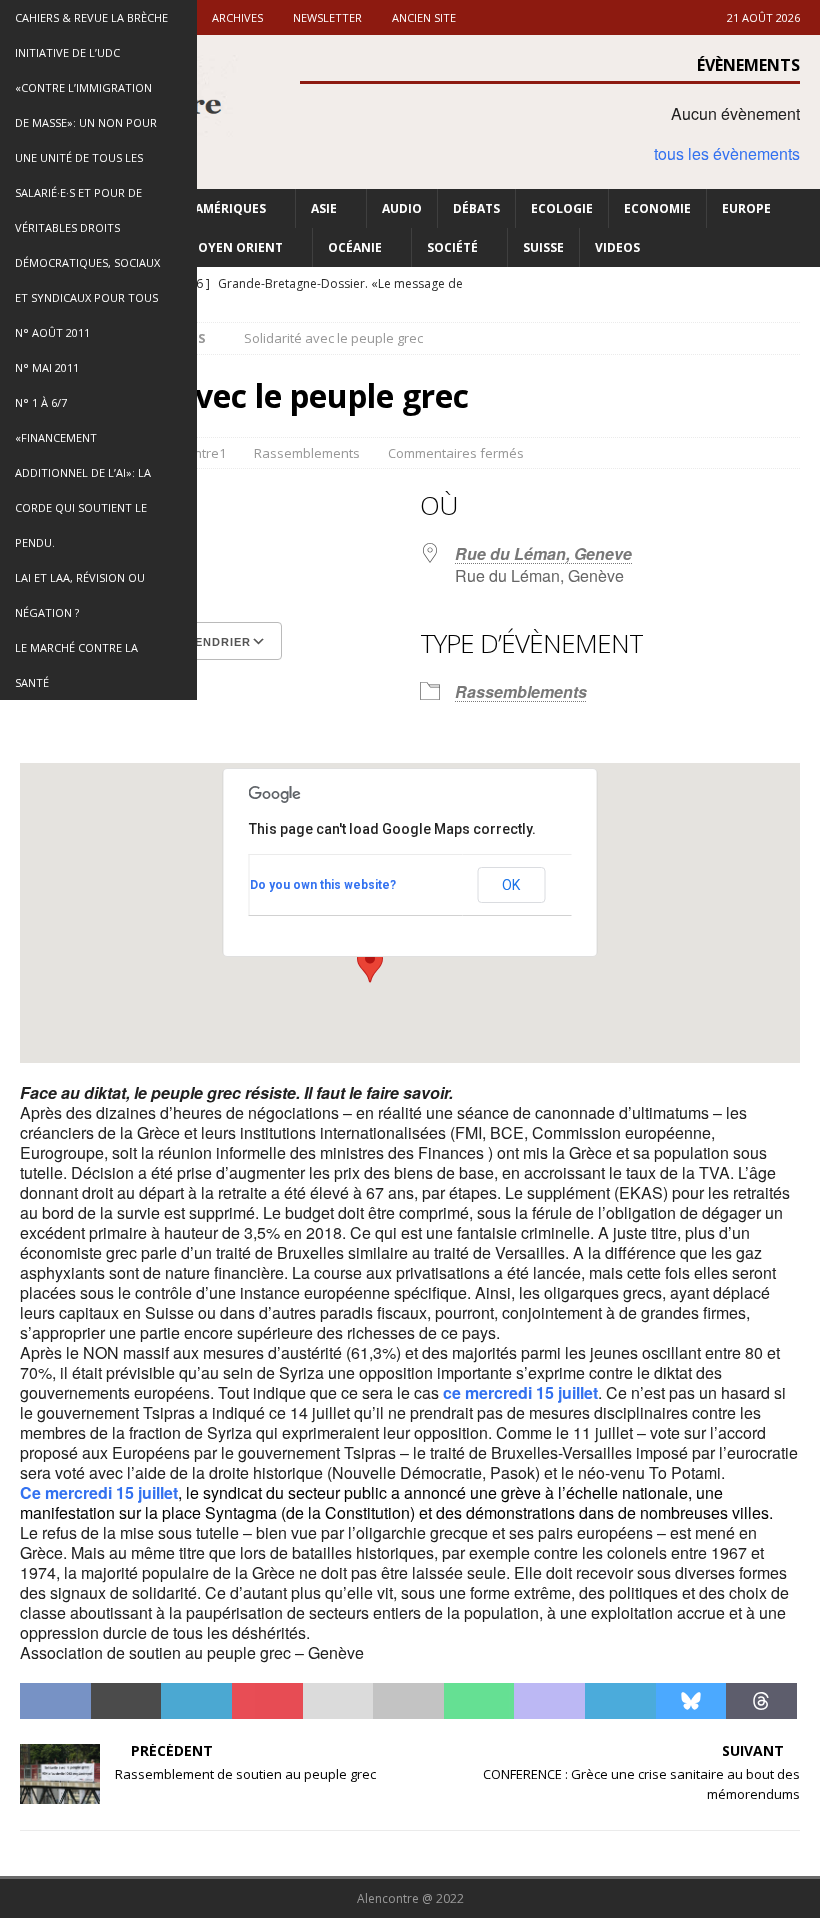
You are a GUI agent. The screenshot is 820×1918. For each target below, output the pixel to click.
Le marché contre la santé (76, 665)
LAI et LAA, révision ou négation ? (80, 595)
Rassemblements (307, 453)
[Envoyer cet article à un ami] (338, 1701)
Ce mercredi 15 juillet (99, 1492)
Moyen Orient (235, 247)
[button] (370, 964)
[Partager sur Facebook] (55, 1701)
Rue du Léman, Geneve (543, 553)
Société (452, 247)
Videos (617, 247)
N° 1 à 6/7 (41, 402)
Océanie (355, 247)
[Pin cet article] (267, 1701)
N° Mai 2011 (47, 367)
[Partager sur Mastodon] (549, 1701)
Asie (324, 208)
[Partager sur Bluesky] (691, 1701)
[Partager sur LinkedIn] (196, 1701)
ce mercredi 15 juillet (520, 1392)
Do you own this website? (323, 885)
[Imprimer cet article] (408, 1701)
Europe (746, 208)
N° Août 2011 (52, 332)
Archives (237, 17)
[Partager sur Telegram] (620, 1701)
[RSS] (802, 284)
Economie (657, 208)
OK (511, 885)
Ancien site (424, 17)
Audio (402, 208)
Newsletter (327, 17)
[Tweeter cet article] (126, 1701)
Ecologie (562, 208)
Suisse (543, 247)
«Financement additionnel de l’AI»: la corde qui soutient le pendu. (83, 490)
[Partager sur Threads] (761, 1701)
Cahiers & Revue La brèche (91, 17)
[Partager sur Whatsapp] (479, 1701)
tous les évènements (727, 153)
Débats (476, 208)
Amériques (230, 208)
